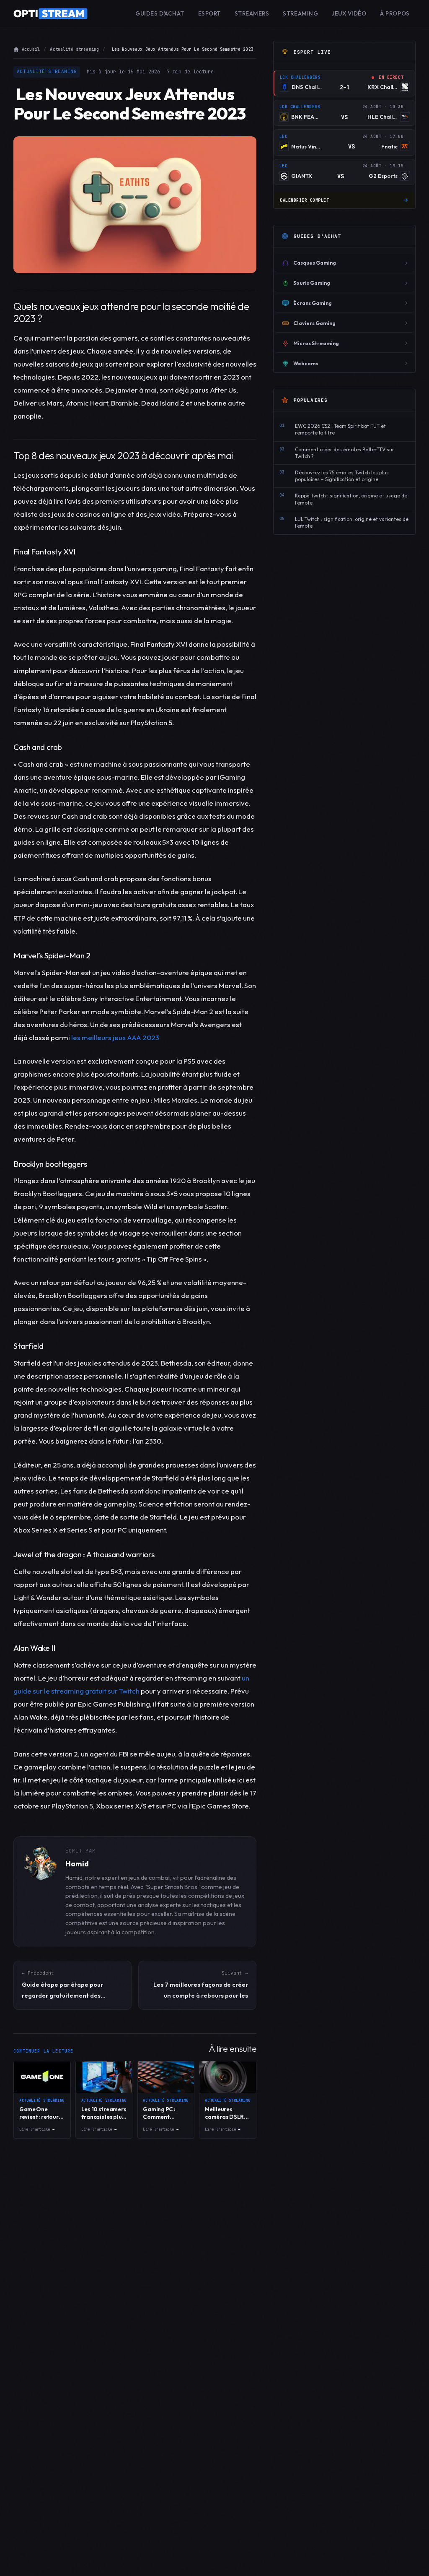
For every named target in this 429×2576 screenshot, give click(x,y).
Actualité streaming (74, 49)
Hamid (77, 1864)
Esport (209, 13)
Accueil (31, 49)
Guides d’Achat (160, 13)
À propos (395, 13)
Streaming (300, 13)
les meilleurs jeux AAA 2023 (115, 1037)
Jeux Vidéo (349, 13)
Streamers (252, 13)
